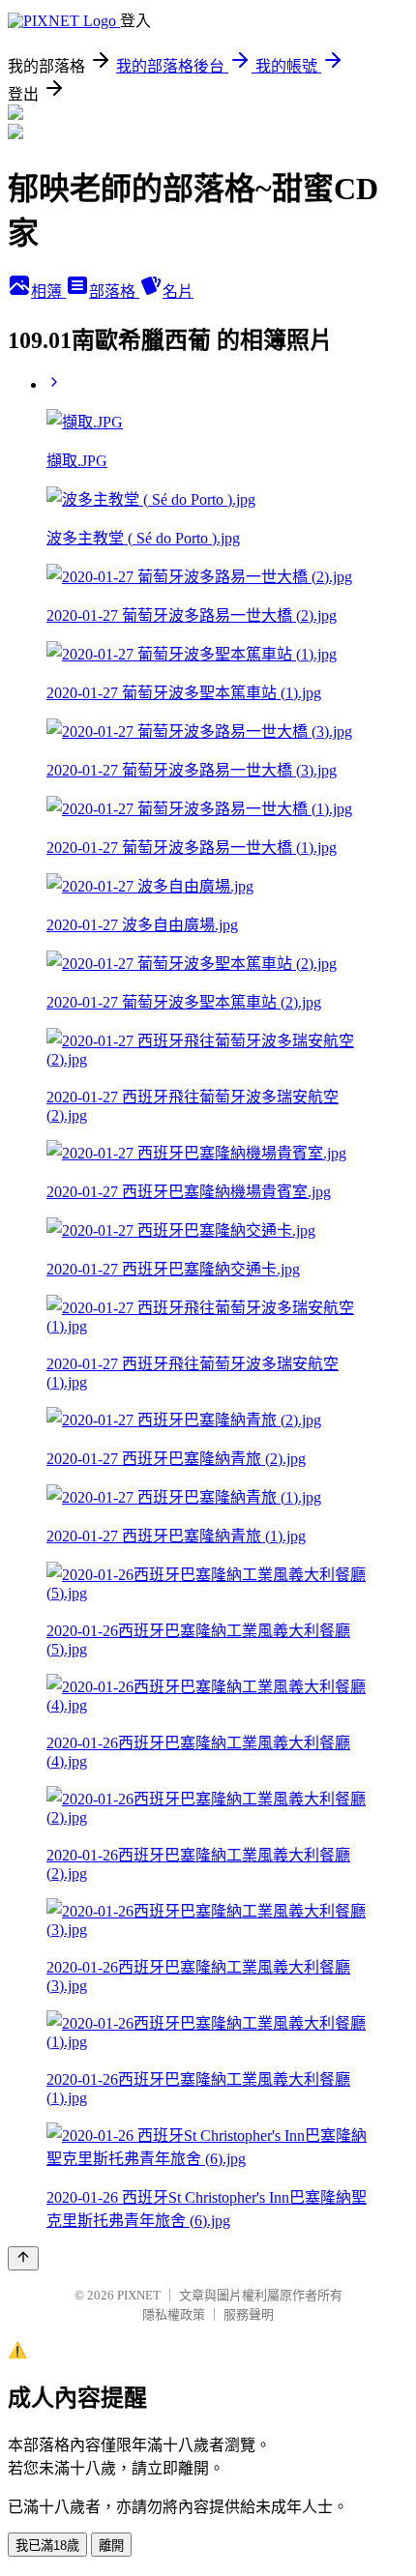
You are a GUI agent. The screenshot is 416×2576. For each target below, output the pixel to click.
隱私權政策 (174, 2314)
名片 (178, 292)
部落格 (114, 292)
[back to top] (23, 2258)
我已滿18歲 (47, 2546)
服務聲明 (249, 2314)
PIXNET (139, 2295)
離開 (111, 2546)
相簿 (48, 292)
